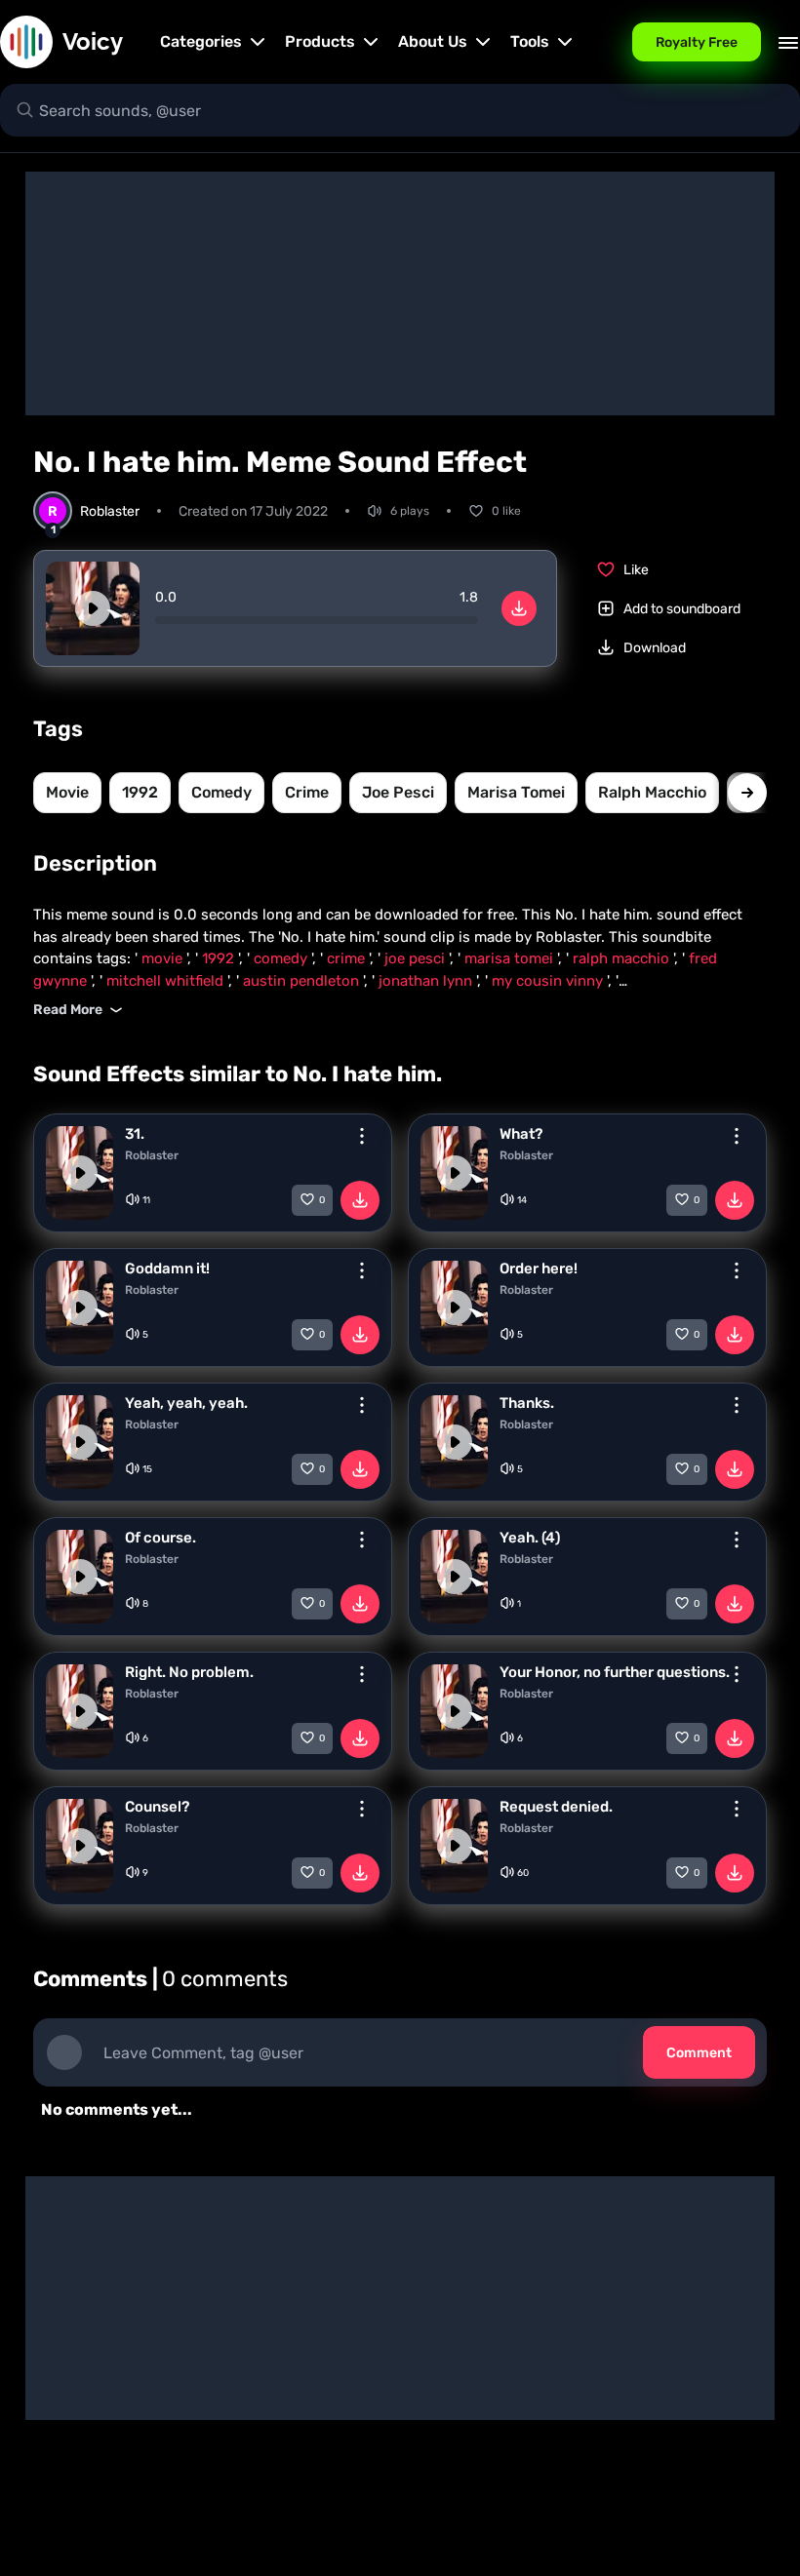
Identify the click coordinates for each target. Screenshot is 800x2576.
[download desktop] (519, 608)
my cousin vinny (549, 981)
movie (67, 792)
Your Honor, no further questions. (615, 1672)
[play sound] (93, 608)
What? (521, 1134)
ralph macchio (652, 792)
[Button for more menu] (362, 1136)
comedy (221, 792)
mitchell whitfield (167, 981)
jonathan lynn (427, 981)
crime (307, 792)
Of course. (160, 1538)
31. (135, 1134)
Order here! (539, 1268)
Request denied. (556, 1807)
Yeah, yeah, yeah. (186, 1403)
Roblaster (152, 1155)
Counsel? (157, 1807)
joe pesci (398, 792)
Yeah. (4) (530, 1538)
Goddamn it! (167, 1268)
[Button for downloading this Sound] (360, 1200)
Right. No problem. (189, 1672)
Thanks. (527, 1403)
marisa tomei (516, 792)
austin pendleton (303, 981)
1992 (140, 792)
